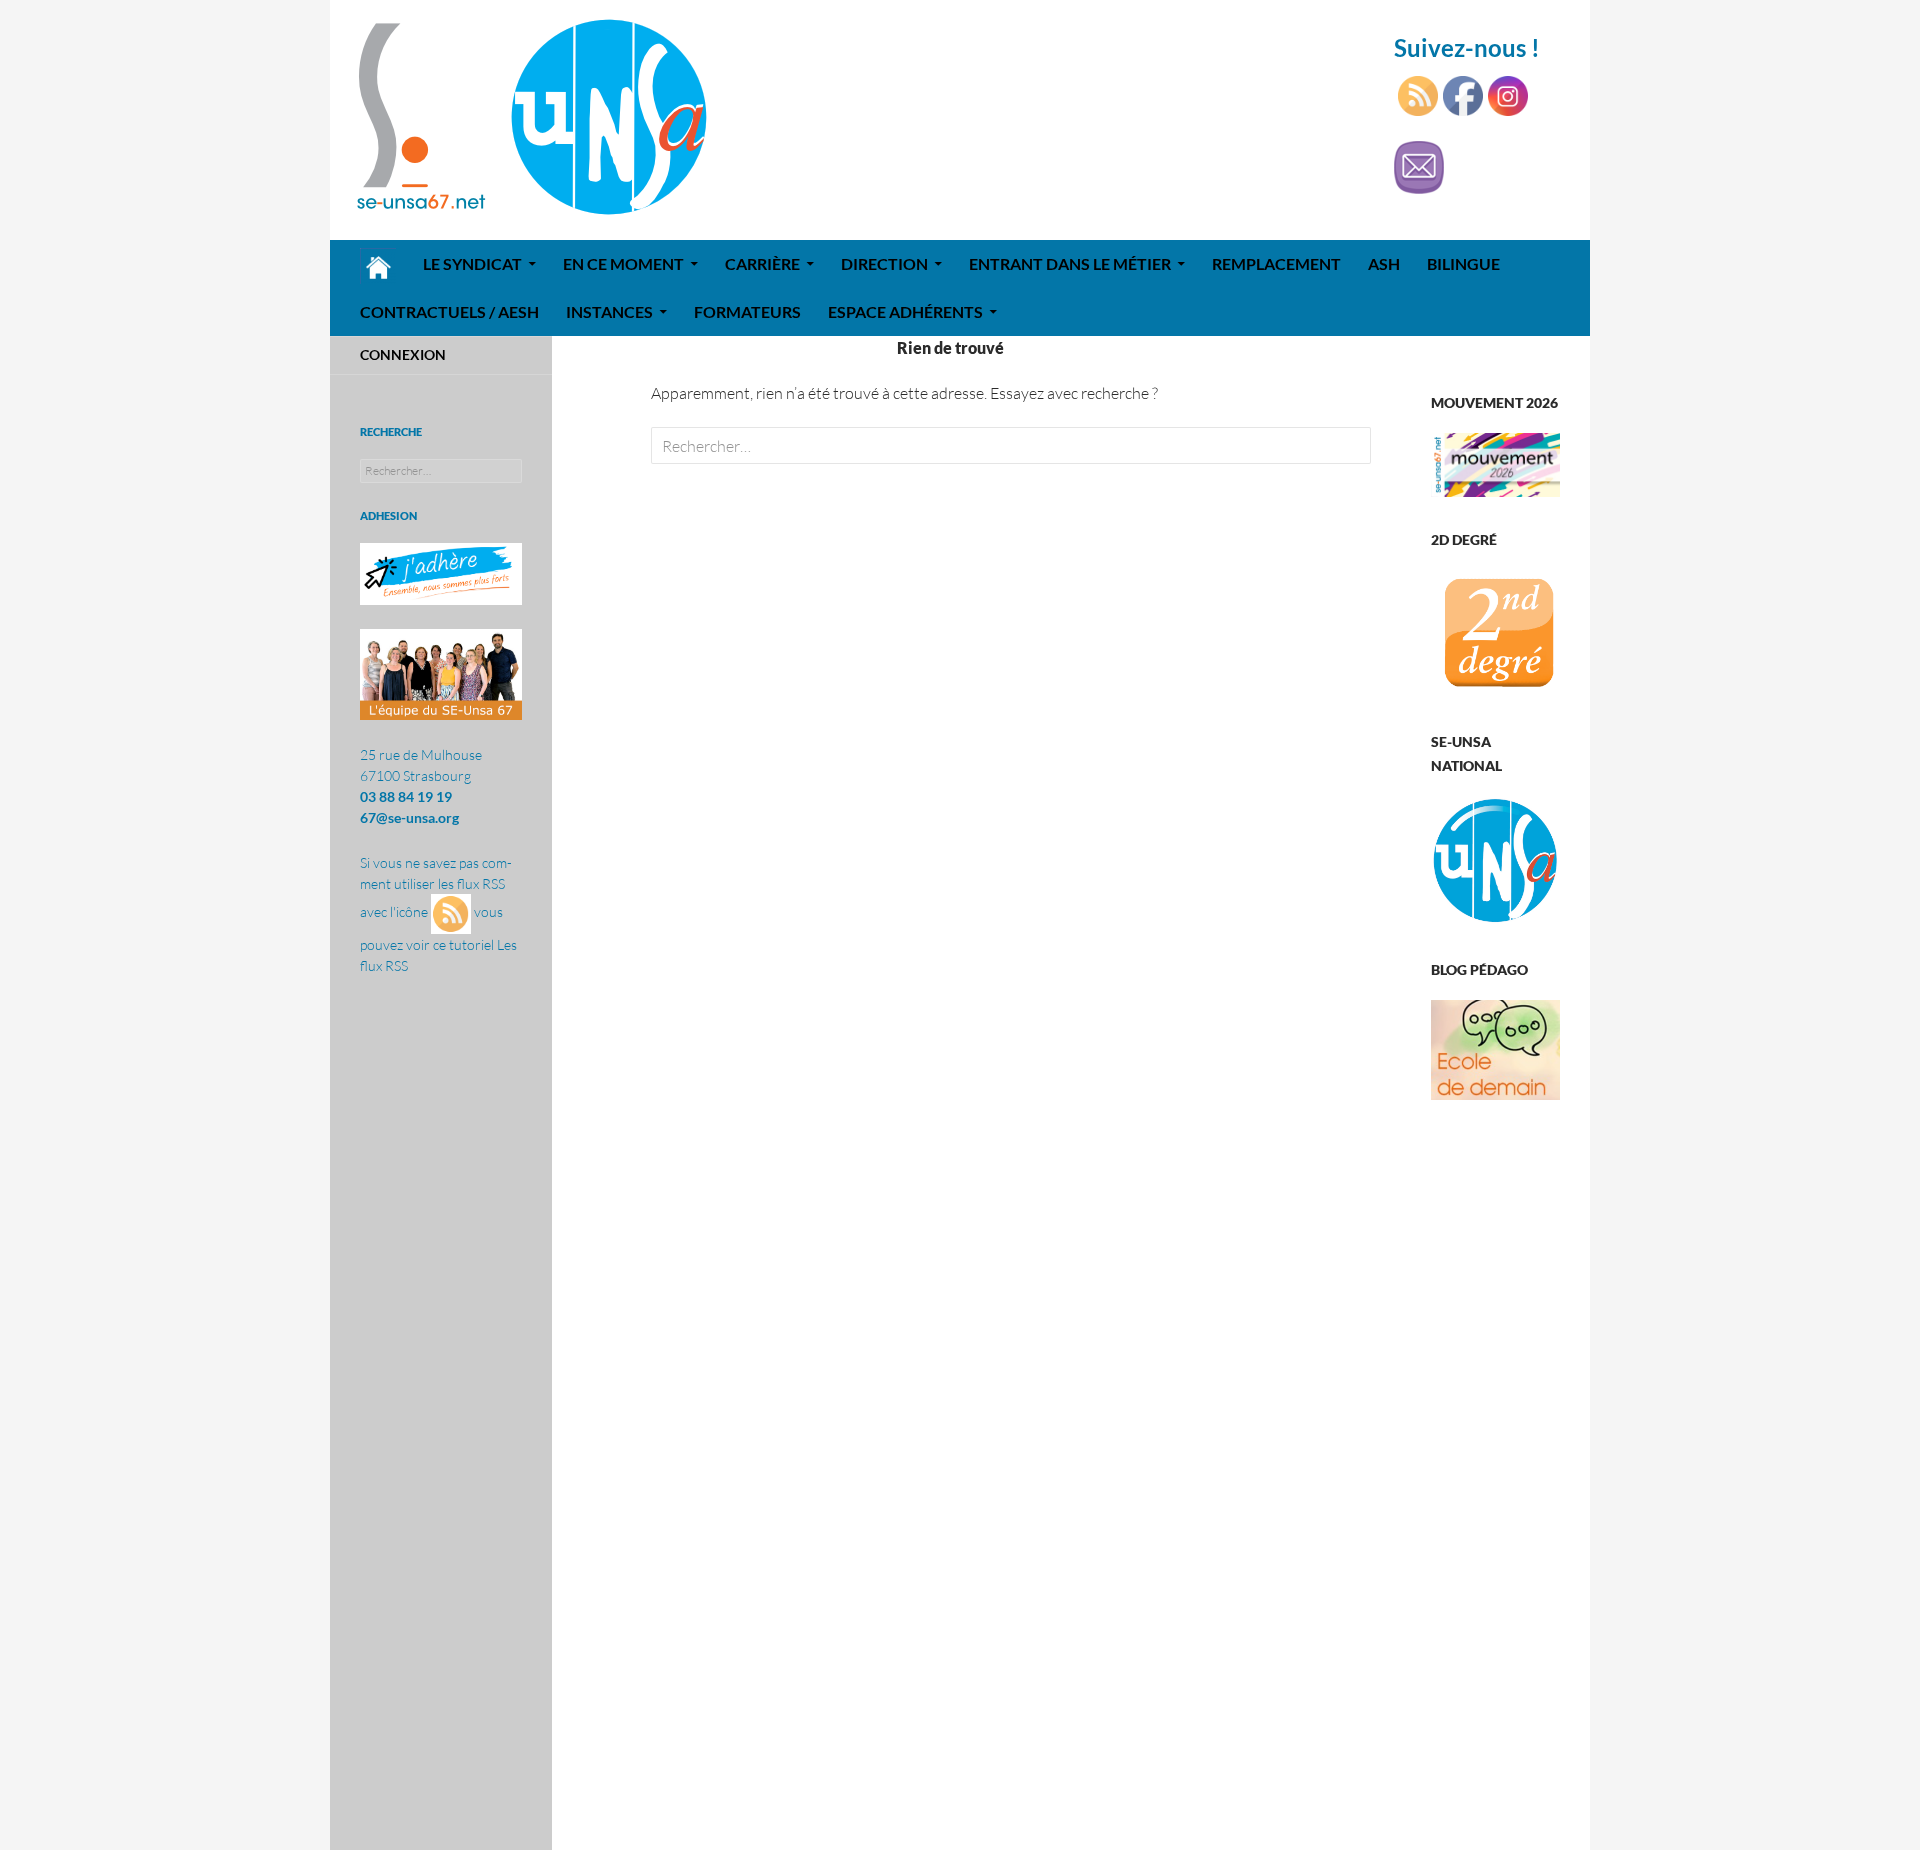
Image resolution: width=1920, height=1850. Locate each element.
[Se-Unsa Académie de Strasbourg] (1495, 632)
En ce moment (623, 263)
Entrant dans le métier (1070, 263)
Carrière (762, 263)
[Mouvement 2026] (1495, 462)
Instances (609, 311)
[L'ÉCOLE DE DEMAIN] (1495, 1047)
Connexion (403, 354)
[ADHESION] (441, 574)
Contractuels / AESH (449, 311)
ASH (1384, 263)
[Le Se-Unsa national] (1495, 859)
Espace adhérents (905, 311)
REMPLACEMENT (1276, 263)
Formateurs (747, 311)
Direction (884, 263)
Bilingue (1463, 263)
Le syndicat (472, 263)
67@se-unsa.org (409, 817)
